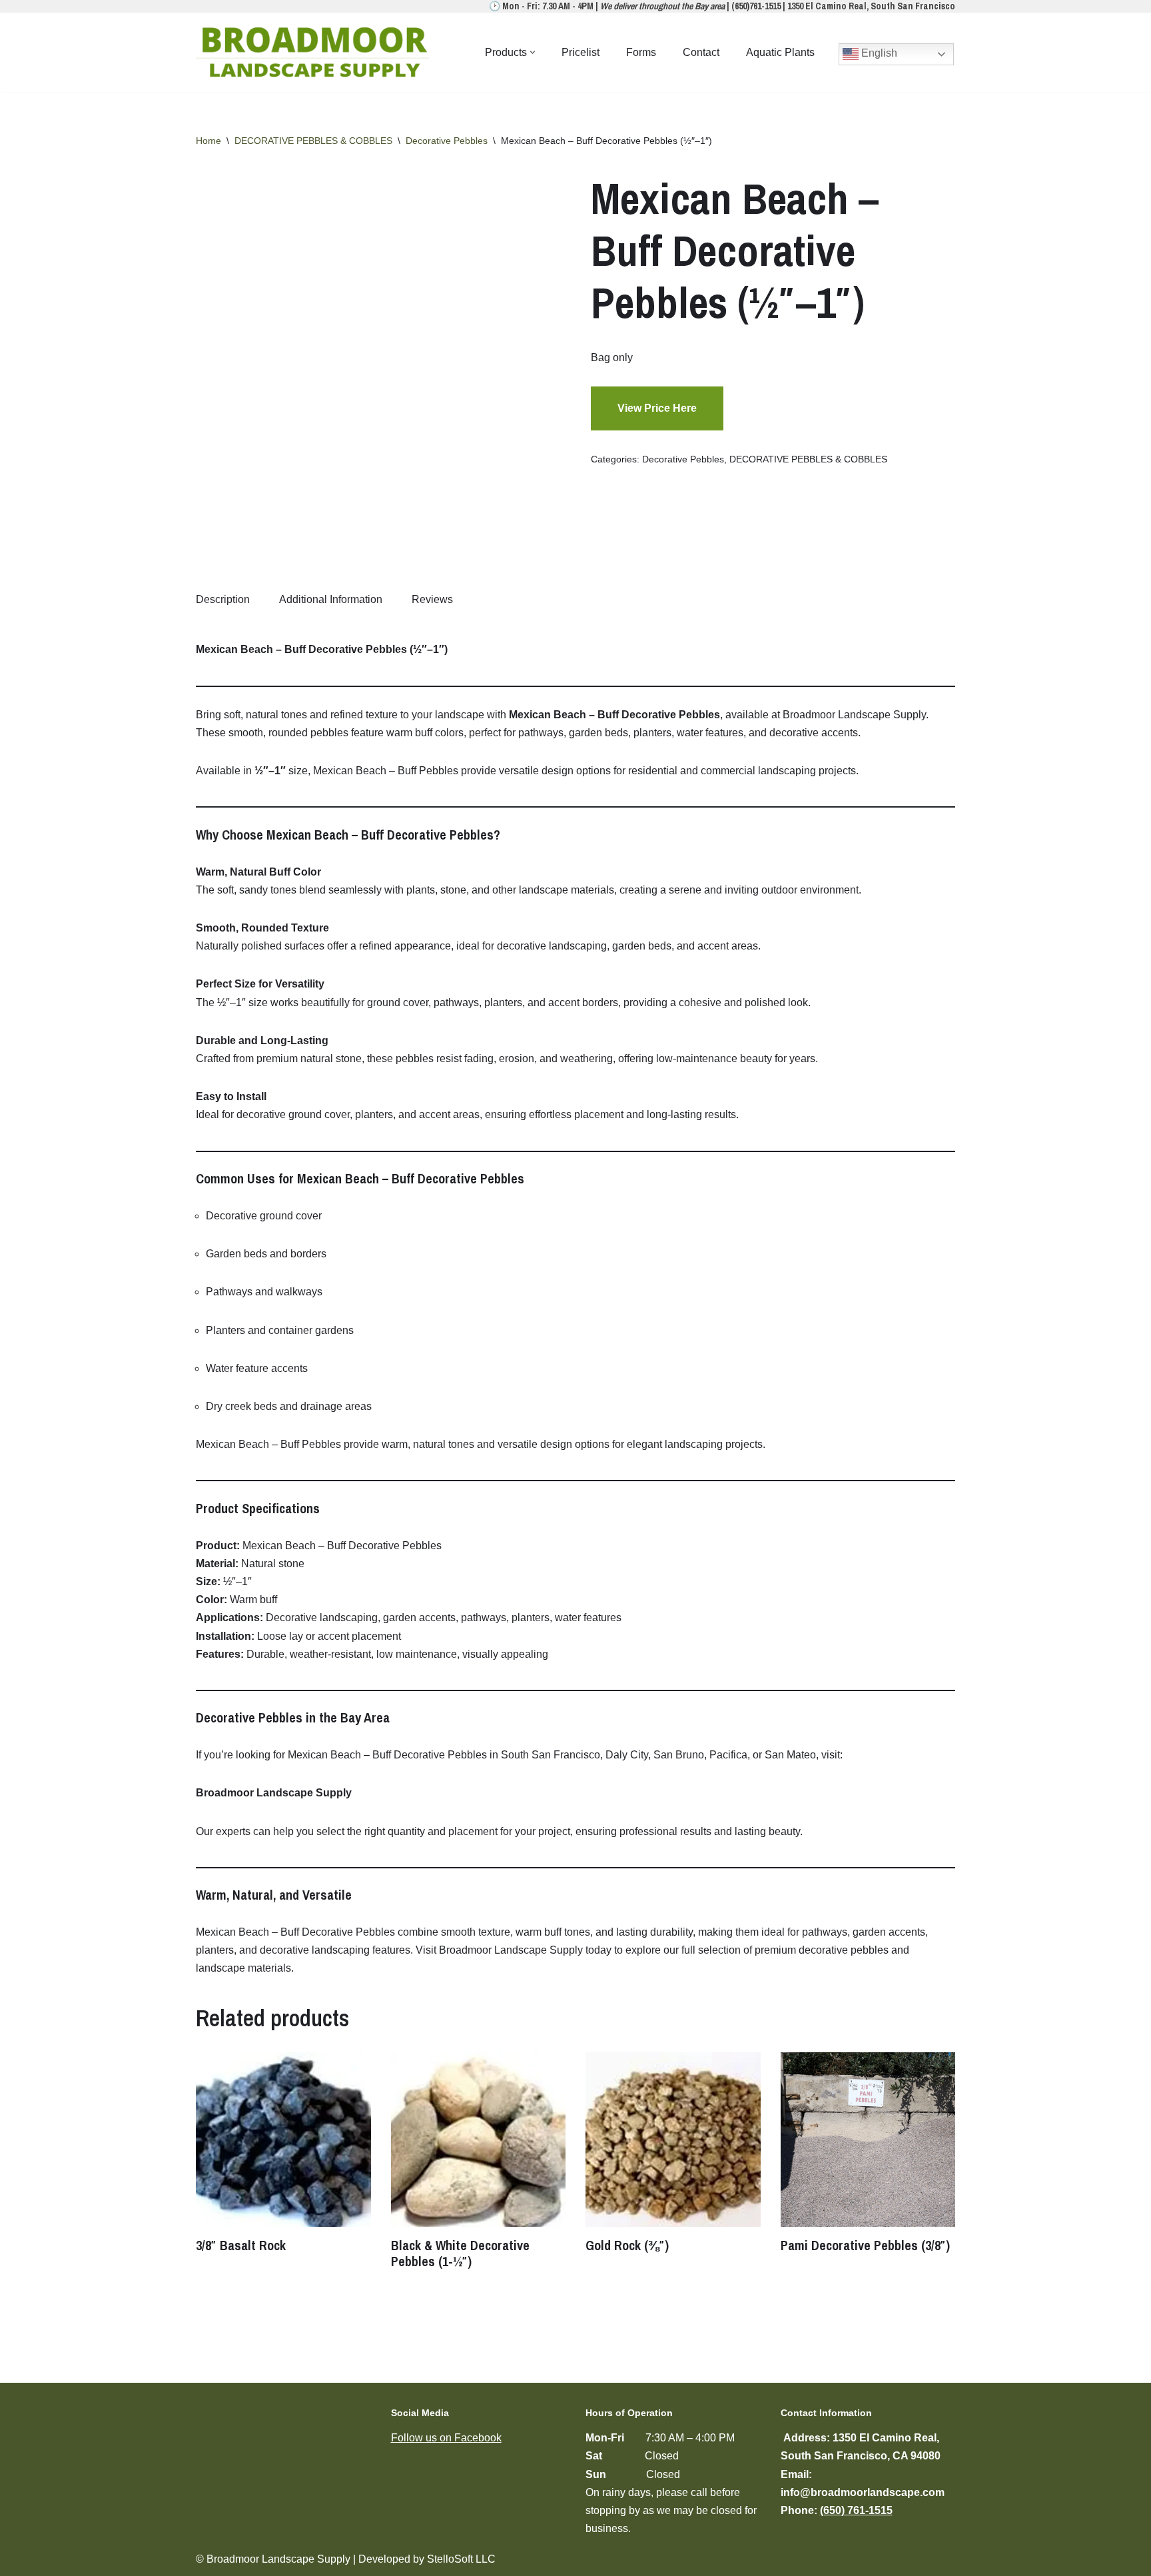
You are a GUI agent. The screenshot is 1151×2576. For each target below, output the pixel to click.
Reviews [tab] (432, 599)
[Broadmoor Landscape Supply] (316, 52)
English (878, 53)
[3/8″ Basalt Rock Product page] (283, 2140)
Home (208, 141)
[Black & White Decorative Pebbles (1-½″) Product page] (478, 2140)
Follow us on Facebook (446, 2438)
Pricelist (580, 52)
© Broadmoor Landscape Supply (273, 2559)
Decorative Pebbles (447, 141)
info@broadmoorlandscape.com (863, 2492)
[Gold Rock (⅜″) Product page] (673, 2140)
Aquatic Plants (780, 52)
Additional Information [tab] (331, 599)
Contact (701, 52)
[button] (533, 52)
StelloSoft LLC (461, 2559)
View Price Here (657, 408)
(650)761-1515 (756, 6)
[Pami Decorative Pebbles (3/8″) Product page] (868, 2140)
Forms (641, 52)
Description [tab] (223, 599)
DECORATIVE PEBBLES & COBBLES (313, 141)
